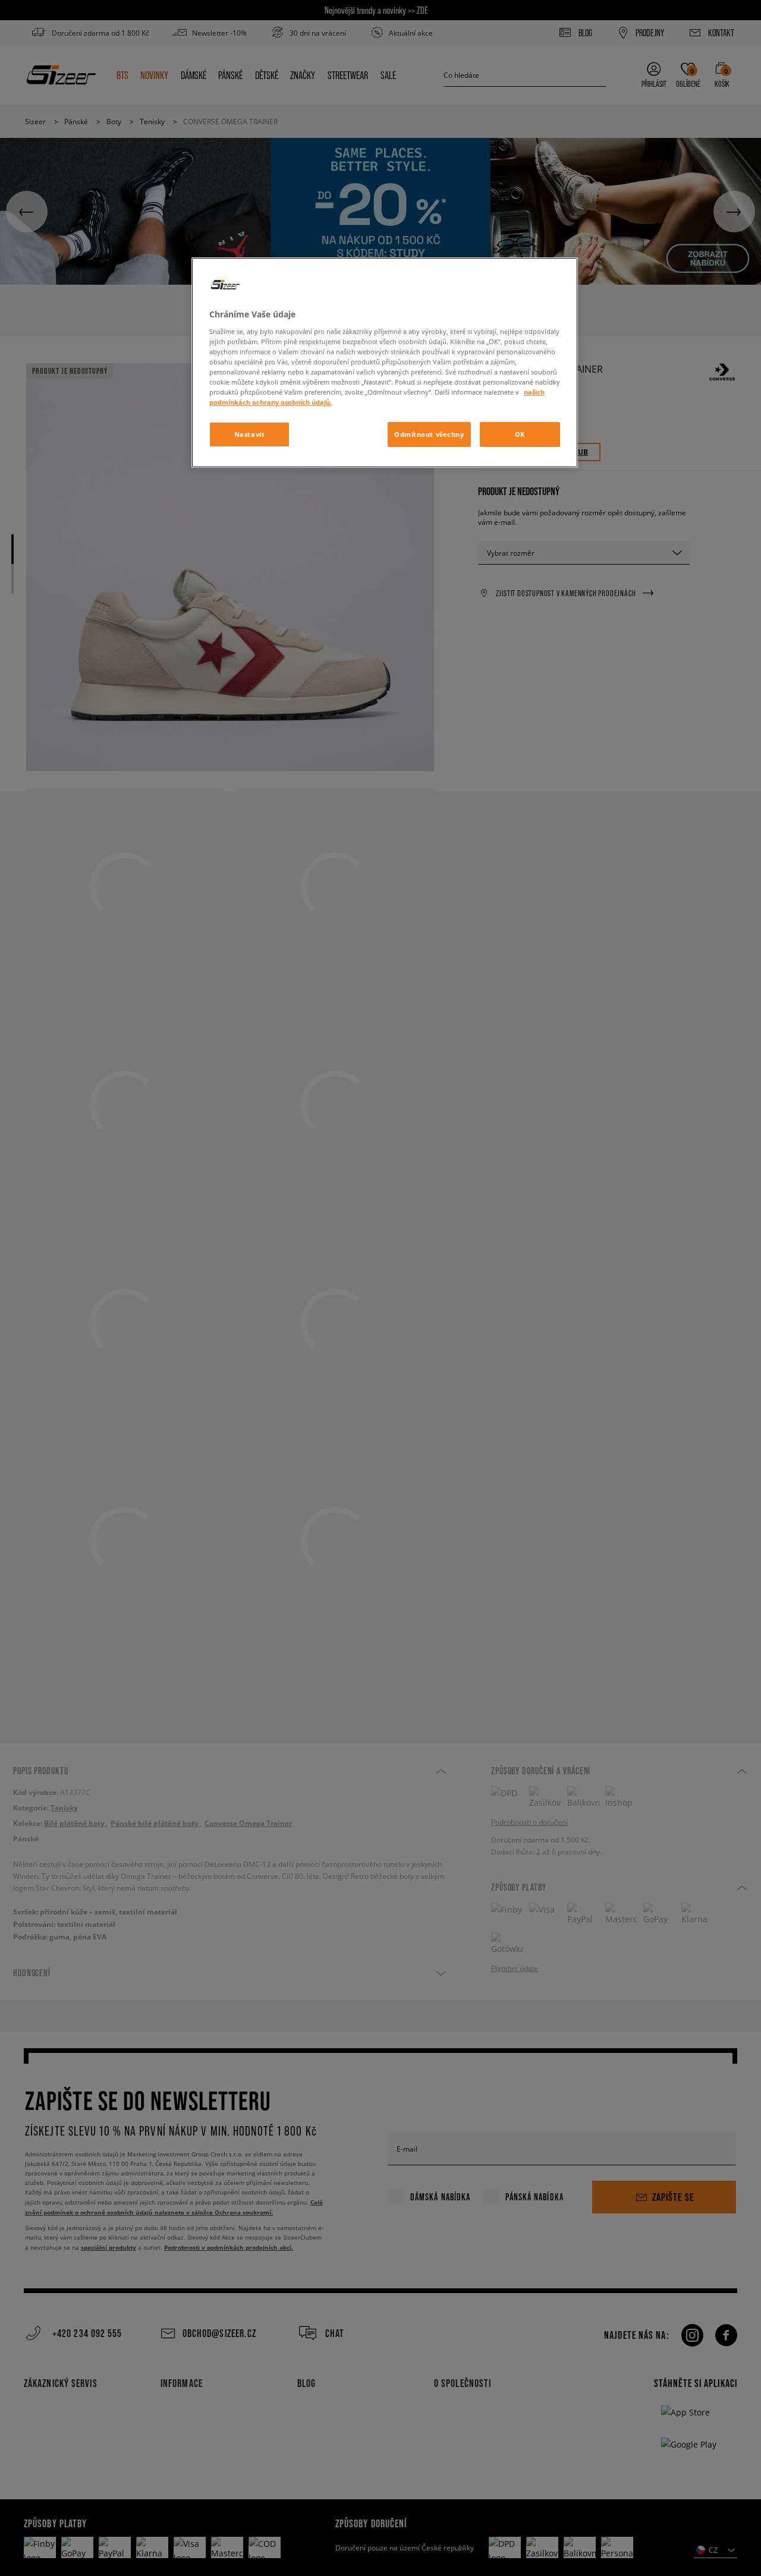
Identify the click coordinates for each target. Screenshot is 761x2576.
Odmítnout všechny (429, 434)
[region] (385, 363)
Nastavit (250, 434)
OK (520, 434)
